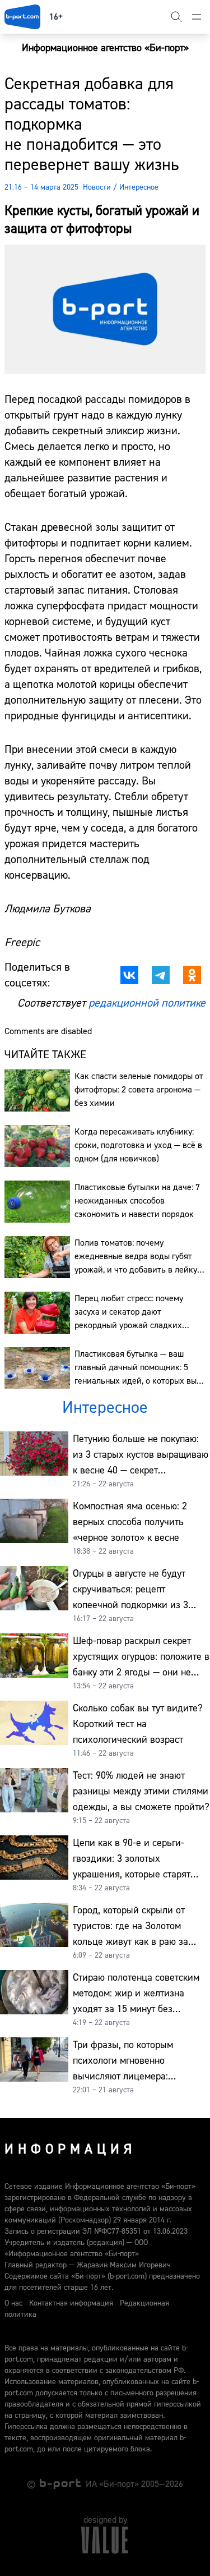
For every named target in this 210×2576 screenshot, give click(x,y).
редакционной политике (147, 1003)
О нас (13, 2303)
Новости (97, 187)
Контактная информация (71, 2303)
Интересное (139, 187)
